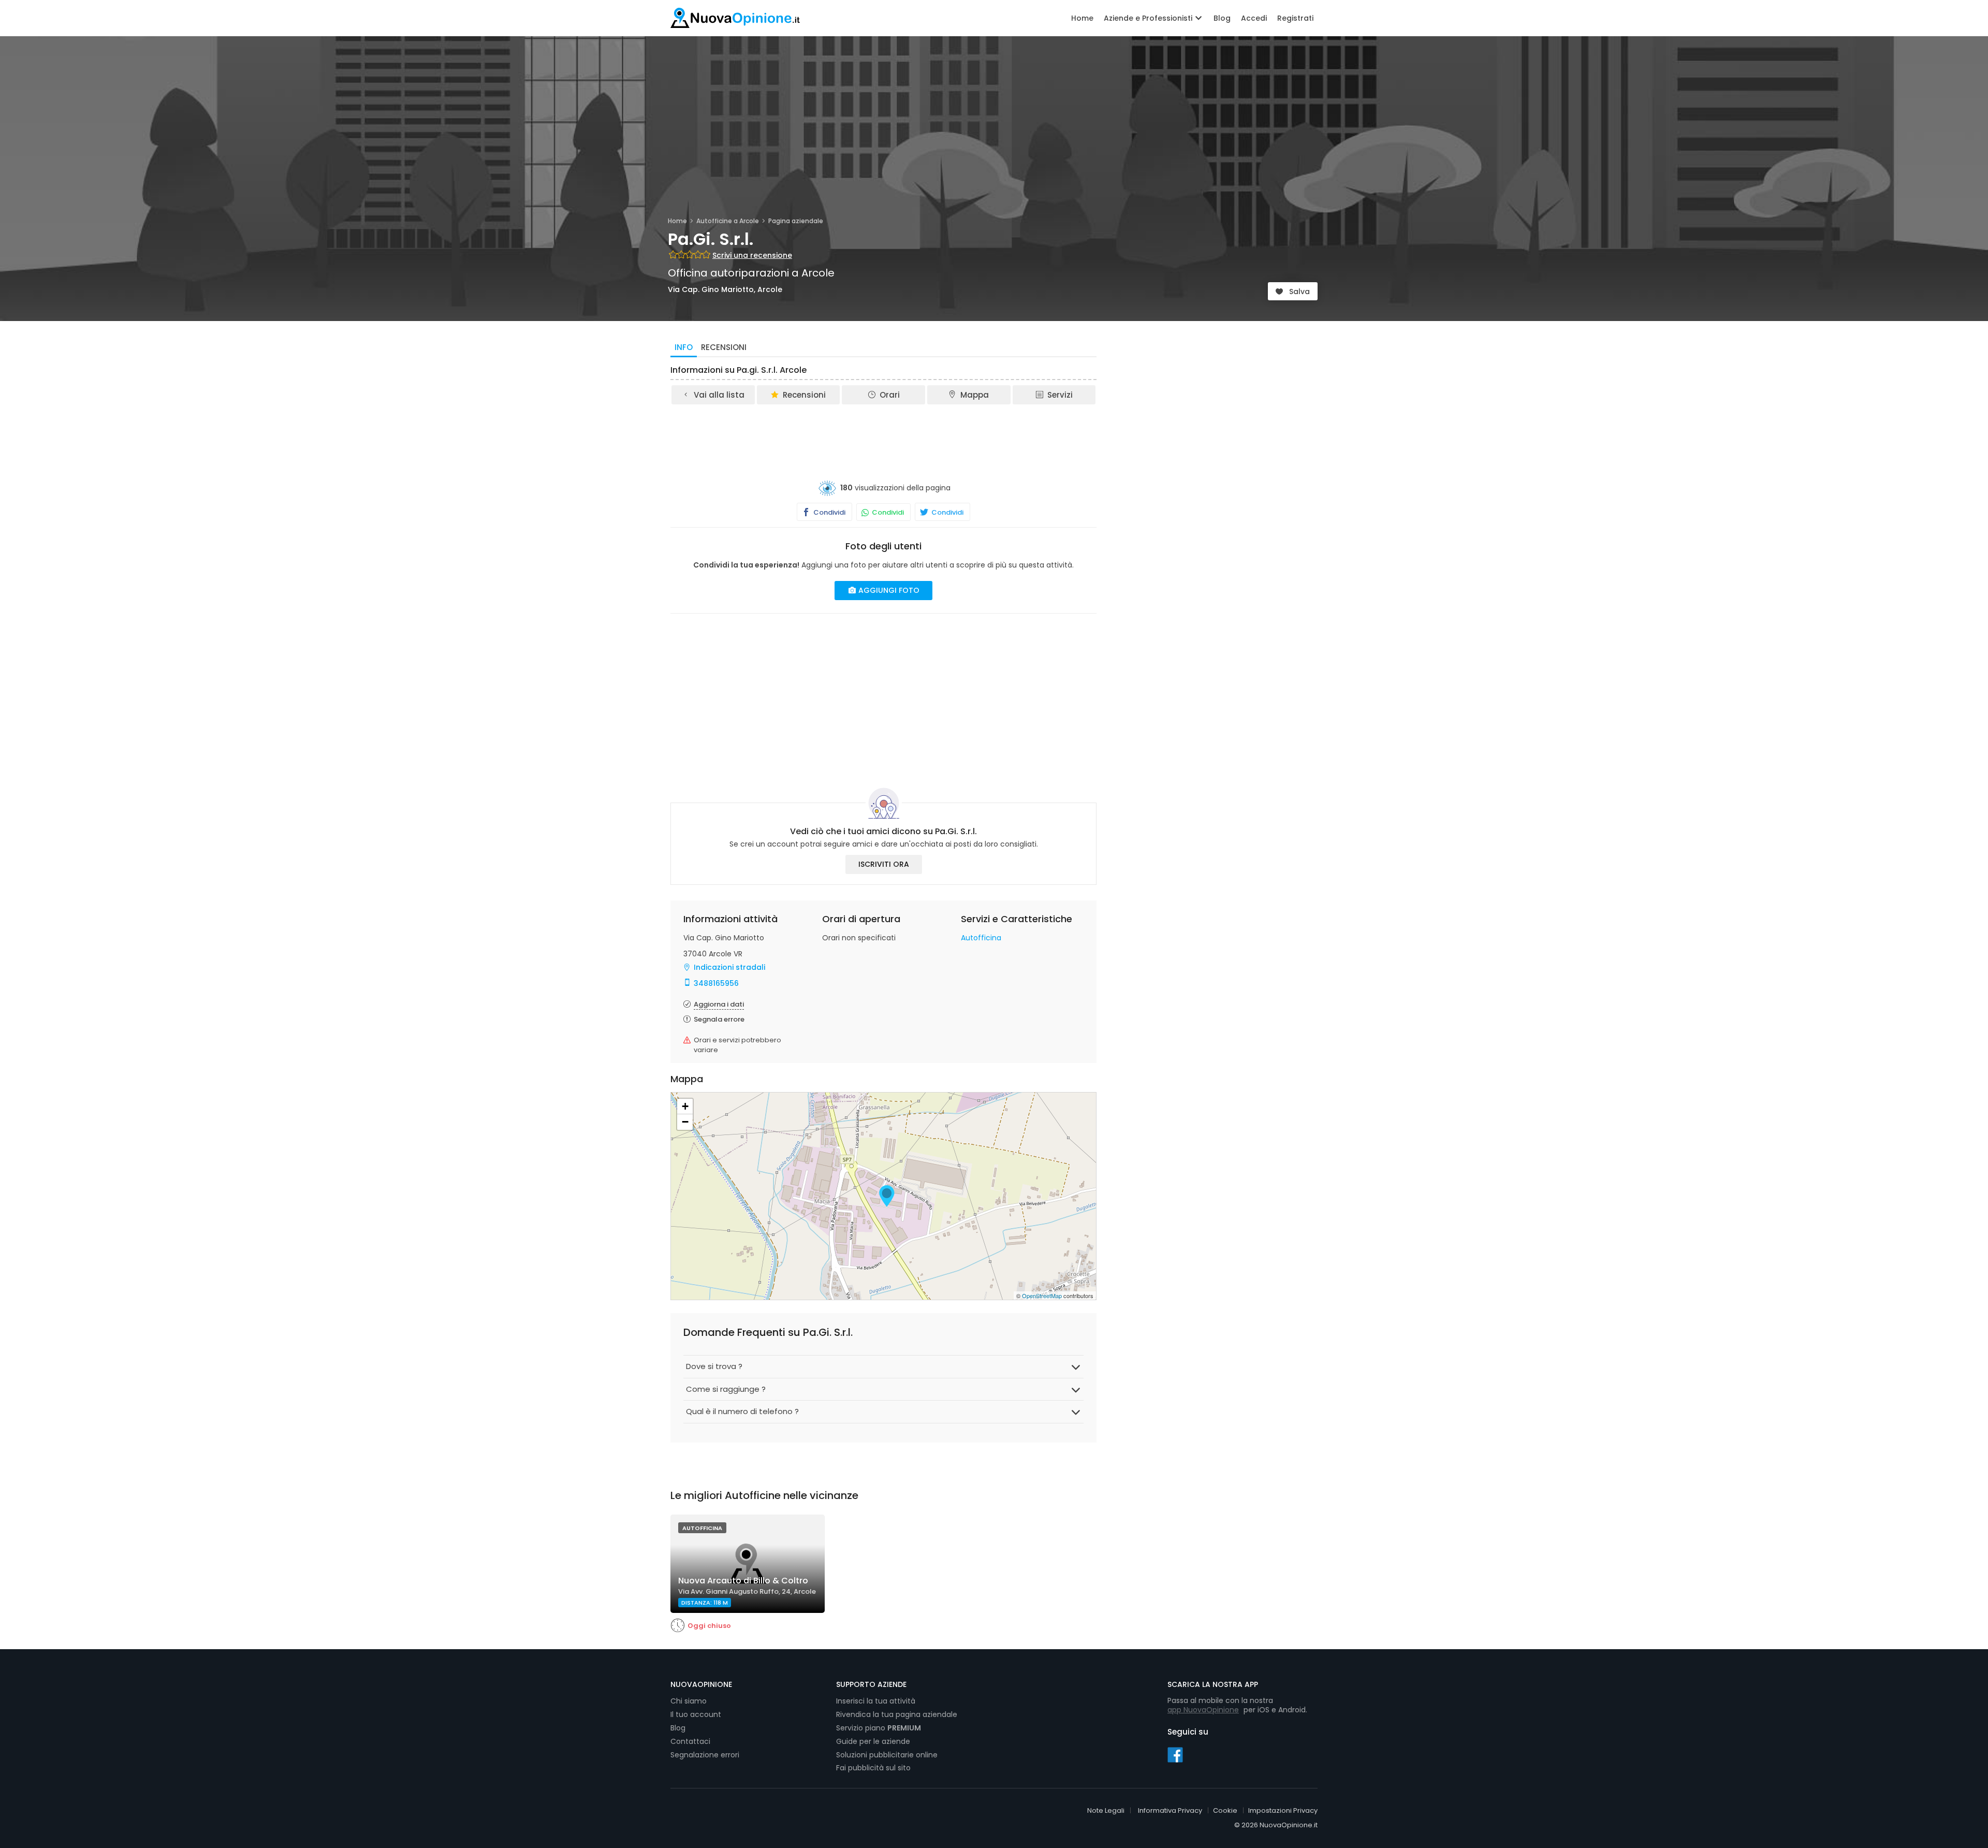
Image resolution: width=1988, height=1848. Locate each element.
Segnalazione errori (705, 1755)
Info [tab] (684, 347)
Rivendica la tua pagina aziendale (897, 1714)
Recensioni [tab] (724, 347)
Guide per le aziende (873, 1741)
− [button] (685, 1122)
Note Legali (1106, 1810)
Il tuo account (696, 1714)
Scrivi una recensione (752, 255)
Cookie (1225, 1810)
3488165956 (716, 983)
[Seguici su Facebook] (1175, 1754)
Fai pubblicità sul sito (873, 1768)
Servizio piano (879, 1728)
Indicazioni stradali (729, 967)
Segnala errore (719, 1019)
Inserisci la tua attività (876, 1701)
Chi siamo (689, 1701)
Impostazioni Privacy (1283, 1810)
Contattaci (690, 1741)
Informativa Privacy (1170, 1810)
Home (1082, 18)
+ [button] (685, 1106)
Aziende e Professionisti (1149, 18)
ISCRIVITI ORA (884, 864)
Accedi (1254, 18)
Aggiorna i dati (719, 1004)
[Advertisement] (884, 434)
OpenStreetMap (1042, 1296)
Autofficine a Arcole (728, 221)
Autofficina (981, 938)
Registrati (1295, 18)
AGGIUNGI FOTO (888, 590)
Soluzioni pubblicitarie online (887, 1755)
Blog (1222, 18)
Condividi (829, 512)
